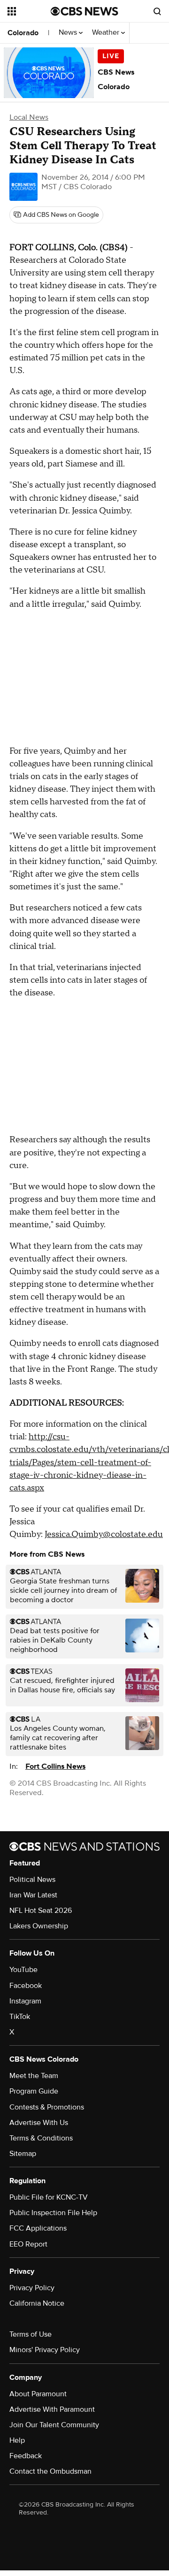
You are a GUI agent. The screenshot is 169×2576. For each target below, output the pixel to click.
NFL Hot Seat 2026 (41, 1911)
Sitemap (23, 2154)
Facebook (26, 1986)
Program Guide (34, 2091)
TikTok (20, 2017)
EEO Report (28, 2244)
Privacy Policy (32, 2288)
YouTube (23, 1970)
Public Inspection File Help (53, 2213)
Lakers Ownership (39, 1926)
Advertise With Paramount (52, 2409)
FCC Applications (38, 2228)
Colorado (23, 33)
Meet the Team (34, 2076)
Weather (107, 33)
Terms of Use (31, 2334)
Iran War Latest (33, 1895)
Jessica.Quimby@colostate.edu (104, 1534)
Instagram (25, 2001)
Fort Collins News (55, 1766)
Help (17, 2440)
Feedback (26, 2456)
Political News (32, 1880)
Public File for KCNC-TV (49, 2197)
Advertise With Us (39, 2123)
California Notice (37, 2303)
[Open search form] (157, 11)
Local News (29, 117)
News (69, 33)
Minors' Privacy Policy (45, 2350)
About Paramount (38, 2394)
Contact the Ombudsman (50, 2471)
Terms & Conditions (41, 2138)
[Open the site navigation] (29, 11)
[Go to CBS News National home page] (84, 11)
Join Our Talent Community (54, 2425)
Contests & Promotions (47, 2107)
